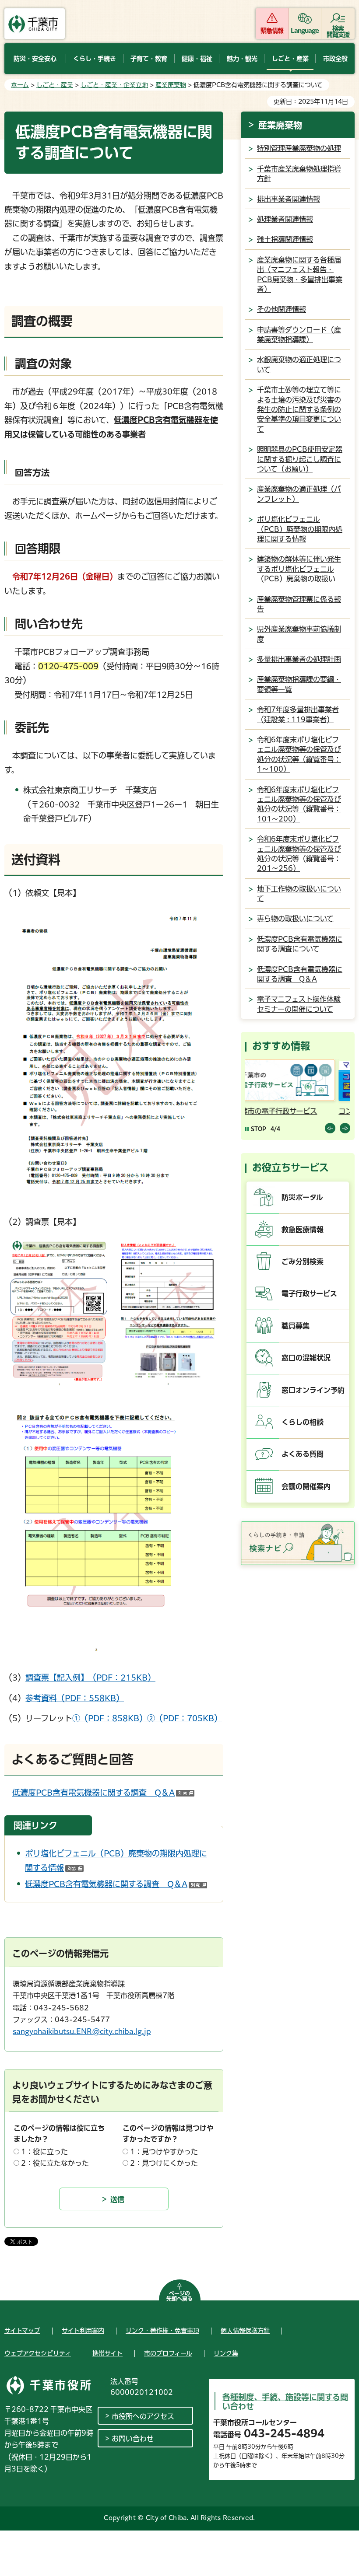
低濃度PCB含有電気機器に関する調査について (300, 944)
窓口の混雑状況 (306, 1358)
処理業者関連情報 (285, 219)
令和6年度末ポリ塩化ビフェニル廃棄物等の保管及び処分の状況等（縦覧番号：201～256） (299, 854)
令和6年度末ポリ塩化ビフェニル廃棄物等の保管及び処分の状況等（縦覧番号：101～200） (299, 804)
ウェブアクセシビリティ (38, 2353)
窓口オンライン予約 (313, 1390)
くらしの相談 (303, 1422)
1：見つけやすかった (164, 2152)
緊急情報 (272, 31)
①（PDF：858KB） (110, 1718)
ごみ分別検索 (303, 1262)
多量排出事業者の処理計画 (299, 659)
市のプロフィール (168, 2353)
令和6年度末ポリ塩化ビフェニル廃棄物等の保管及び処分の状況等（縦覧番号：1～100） (299, 754)
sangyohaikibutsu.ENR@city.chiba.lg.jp (82, 2031)
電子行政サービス (309, 1293)
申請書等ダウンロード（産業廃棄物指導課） (299, 335)
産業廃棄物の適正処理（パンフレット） (299, 494)
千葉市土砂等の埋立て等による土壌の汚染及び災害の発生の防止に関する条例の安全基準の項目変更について (299, 409)
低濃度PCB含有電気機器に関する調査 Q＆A (103, 1793)
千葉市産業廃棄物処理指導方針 (299, 174)
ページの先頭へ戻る (179, 2296)
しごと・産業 (55, 85)
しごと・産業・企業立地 (114, 85)
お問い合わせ (133, 2439)
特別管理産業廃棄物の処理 (299, 148)
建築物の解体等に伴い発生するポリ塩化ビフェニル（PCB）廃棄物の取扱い (299, 569)
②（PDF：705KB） (185, 1718)
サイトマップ (22, 2331)
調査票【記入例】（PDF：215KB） (90, 1678)
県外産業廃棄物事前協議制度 (299, 634)
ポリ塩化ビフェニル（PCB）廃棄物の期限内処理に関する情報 (300, 529)
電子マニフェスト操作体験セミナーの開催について (299, 1004)
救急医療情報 (303, 1230)
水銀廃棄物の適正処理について (299, 364)
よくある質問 (303, 1454)
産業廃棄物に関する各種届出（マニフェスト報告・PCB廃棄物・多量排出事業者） (300, 274)
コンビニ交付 (268, 1111)
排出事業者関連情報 (289, 199)
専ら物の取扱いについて (295, 919)
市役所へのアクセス (143, 2416)
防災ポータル (302, 1197)
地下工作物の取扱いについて (299, 894)
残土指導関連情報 (285, 239)
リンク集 (226, 2353)
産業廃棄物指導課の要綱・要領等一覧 (299, 684)
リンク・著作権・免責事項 (162, 2331)
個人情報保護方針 (245, 2331)
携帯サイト (107, 2353)
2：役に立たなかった (55, 2163)
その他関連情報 (282, 309)
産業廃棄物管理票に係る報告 (299, 604)
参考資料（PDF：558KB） (75, 1698)
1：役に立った (44, 2152)
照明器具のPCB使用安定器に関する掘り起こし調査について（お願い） (300, 459)
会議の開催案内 (306, 1486)
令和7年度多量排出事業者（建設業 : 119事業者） (298, 714)
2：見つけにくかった (164, 2163)
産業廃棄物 (171, 85)
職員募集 (296, 1326)
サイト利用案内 (83, 2331)
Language (305, 31)
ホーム (20, 85)
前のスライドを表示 (330, 1128)
